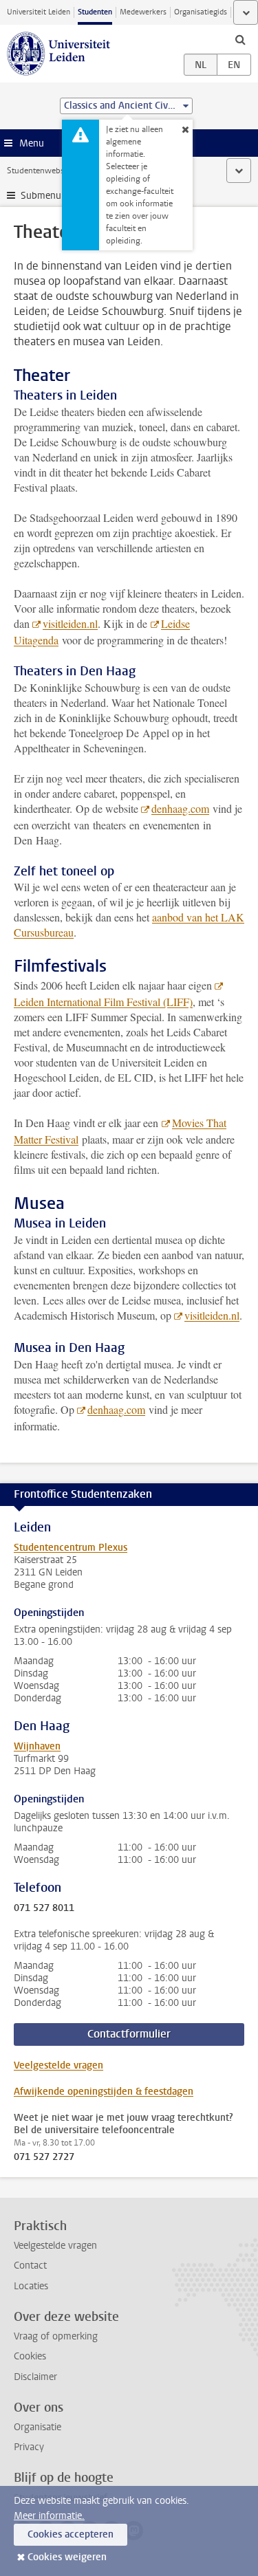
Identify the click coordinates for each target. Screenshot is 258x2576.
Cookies (30, 2356)
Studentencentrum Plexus (71, 1548)
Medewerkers (143, 12)
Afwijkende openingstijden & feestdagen (104, 2092)
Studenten (95, 12)
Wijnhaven (37, 1746)
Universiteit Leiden (39, 12)
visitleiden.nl (70, 623)
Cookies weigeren (67, 2557)
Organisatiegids (201, 12)
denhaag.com (180, 808)
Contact (30, 2266)
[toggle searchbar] (240, 39)
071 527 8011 (44, 1908)
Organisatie (37, 2427)
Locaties (31, 2286)
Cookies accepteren (71, 2534)
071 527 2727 (44, 2157)
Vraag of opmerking (56, 2336)
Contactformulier (129, 2034)
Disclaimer (35, 2377)
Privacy (29, 2447)
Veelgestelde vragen (58, 2065)
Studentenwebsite (40, 171)
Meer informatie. (49, 2516)
